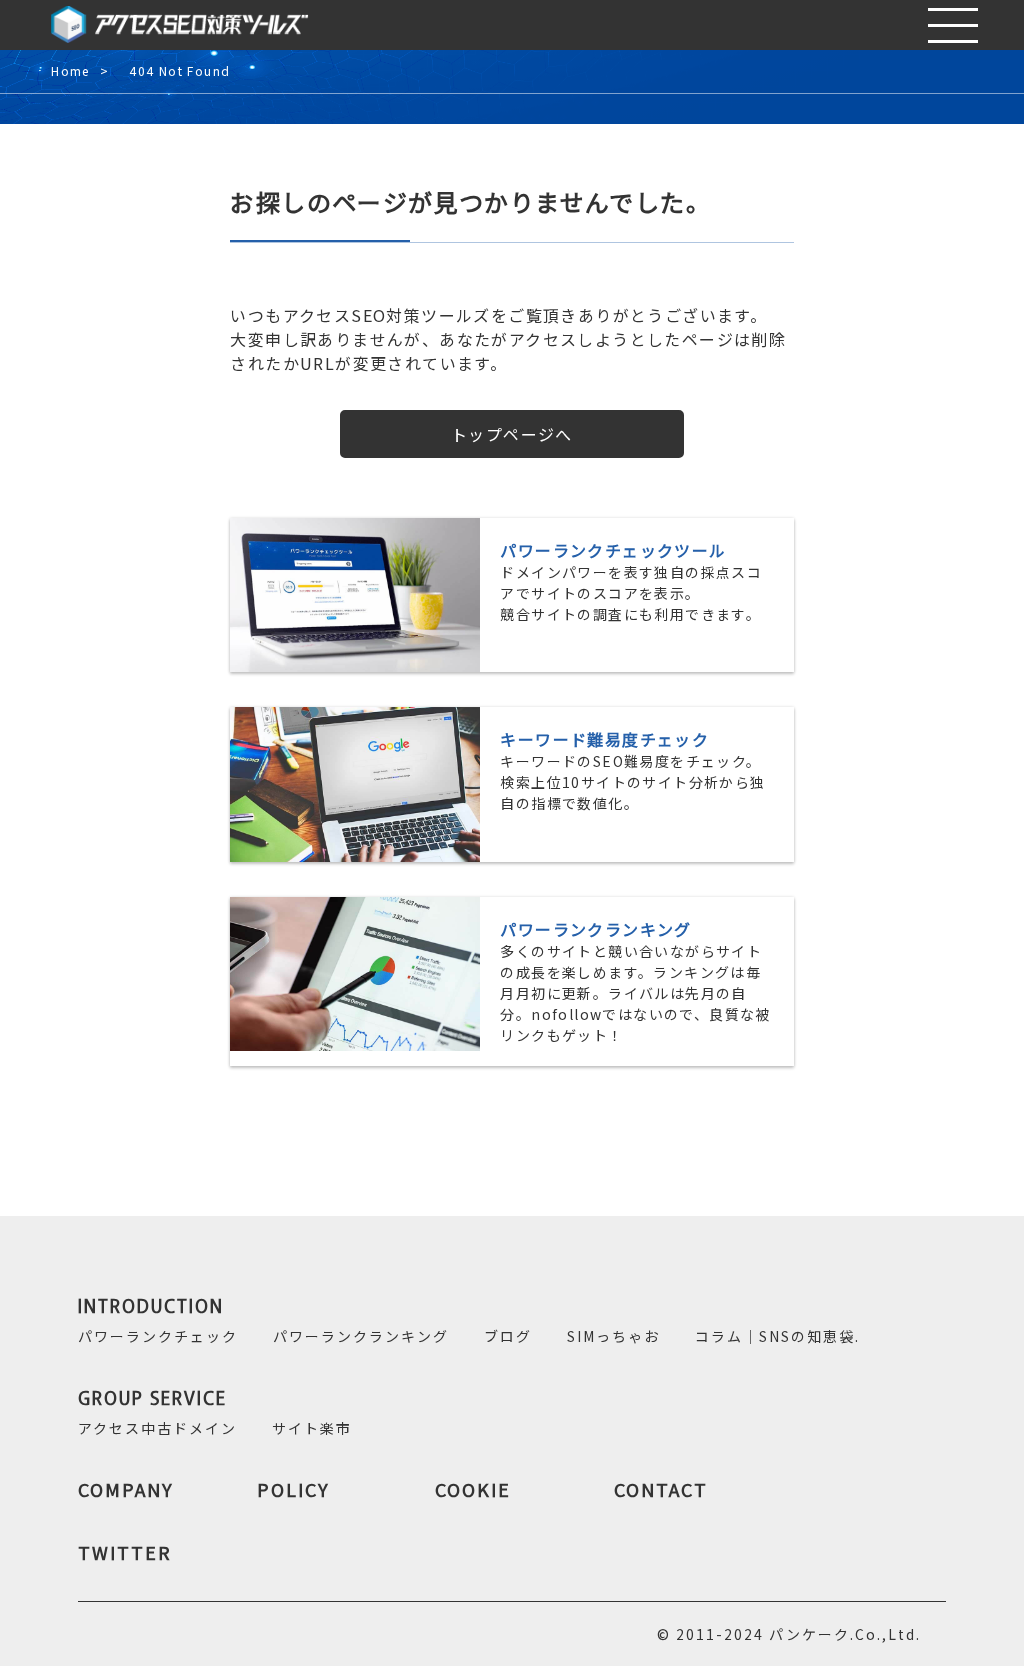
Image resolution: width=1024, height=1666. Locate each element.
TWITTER (125, 1552)
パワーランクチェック (158, 1336)
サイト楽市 (312, 1428)
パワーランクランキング (361, 1336)
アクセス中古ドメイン (157, 1428)
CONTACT (661, 1489)
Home (70, 71)
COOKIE (473, 1489)
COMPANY (126, 1489)
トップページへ (512, 434)
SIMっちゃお (613, 1336)
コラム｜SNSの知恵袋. (777, 1336)
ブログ (508, 1336)
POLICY (293, 1489)
